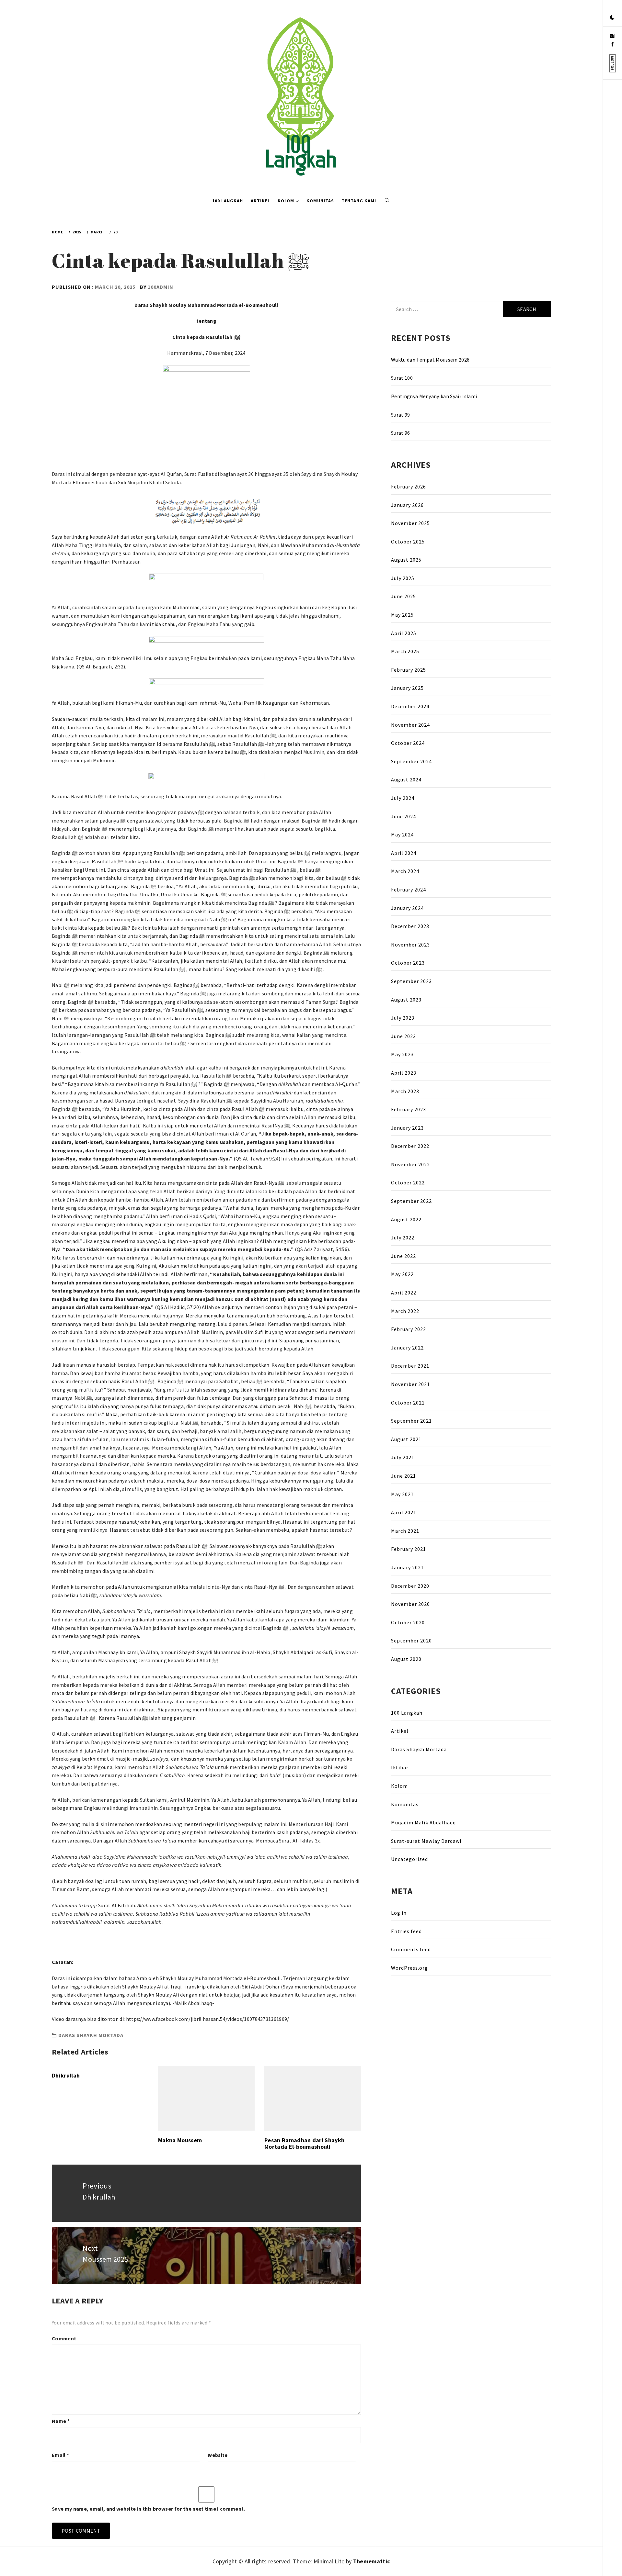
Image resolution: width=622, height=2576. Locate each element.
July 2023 (403, 1018)
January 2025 (407, 688)
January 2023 (407, 1128)
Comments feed (411, 1949)
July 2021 (403, 1457)
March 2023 (405, 1091)
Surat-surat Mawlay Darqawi (426, 1841)
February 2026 (409, 487)
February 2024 (409, 890)
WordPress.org (409, 1968)
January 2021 (407, 1567)
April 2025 (404, 633)
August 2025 (406, 560)
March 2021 (405, 1531)
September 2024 (411, 761)
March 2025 (405, 651)
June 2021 (403, 1476)
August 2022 (406, 1219)
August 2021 (406, 1439)
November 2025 (410, 523)
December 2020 (410, 1586)
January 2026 (407, 505)
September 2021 (411, 1421)
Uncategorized (409, 1859)
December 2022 (410, 1146)
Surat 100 (402, 378)
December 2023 (410, 926)
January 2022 (407, 1348)
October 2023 (408, 963)
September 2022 (411, 1201)
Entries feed (406, 1931)
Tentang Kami (359, 201)
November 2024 (410, 725)
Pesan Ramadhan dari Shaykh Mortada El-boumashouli (304, 2143)
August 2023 (406, 1000)
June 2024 (403, 816)
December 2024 (410, 706)
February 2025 (409, 670)
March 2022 (405, 1311)
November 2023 (410, 945)
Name (61, 2421)
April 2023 (404, 1073)
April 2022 (404, 1293)
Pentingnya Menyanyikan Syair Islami (434, 396)
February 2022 (409, 1329)
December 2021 (410, 1366)
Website (218, 2455)
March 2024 (405, 871)
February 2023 (409, 1109)
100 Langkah (228, 201)
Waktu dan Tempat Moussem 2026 (430, 360)
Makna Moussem (180, 2140)
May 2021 (402, 1494)
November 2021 (410, 1384)
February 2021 (409, 1549)
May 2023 (402, 1054)
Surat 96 (401, 433)
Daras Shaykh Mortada (91, 2035)
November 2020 (410, 1604)
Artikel (260, 201)
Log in (399, 1913)
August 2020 (406, 1659)
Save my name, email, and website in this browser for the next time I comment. (149, 2509)
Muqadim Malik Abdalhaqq (423, 1822)
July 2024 (403, 798)
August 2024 (406, 779)
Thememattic (372, 2561)
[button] (612, 18)
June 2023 (403, 1036)
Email (60, 2455)
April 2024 (404, 853)
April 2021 (404, 1512)
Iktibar (400, 1767)
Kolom (286, 201)
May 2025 (402, 615)
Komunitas (320, 201)
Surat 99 (401, 415)
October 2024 (408, 743)
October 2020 (408, 1622)
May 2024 (402, 834)
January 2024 (407, 908)
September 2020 (411, 1641)
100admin (161, 287)
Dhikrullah (66, 2075)
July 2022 (403, 1238)
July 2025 (403, 578)
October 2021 (408, 1403)
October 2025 (408, 542)
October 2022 (408, 1182)
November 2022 (410, 1164)
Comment (64, 2338)
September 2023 (411, 981)
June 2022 (403, 1256)
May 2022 (402, 1274)
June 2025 (403, 596)
